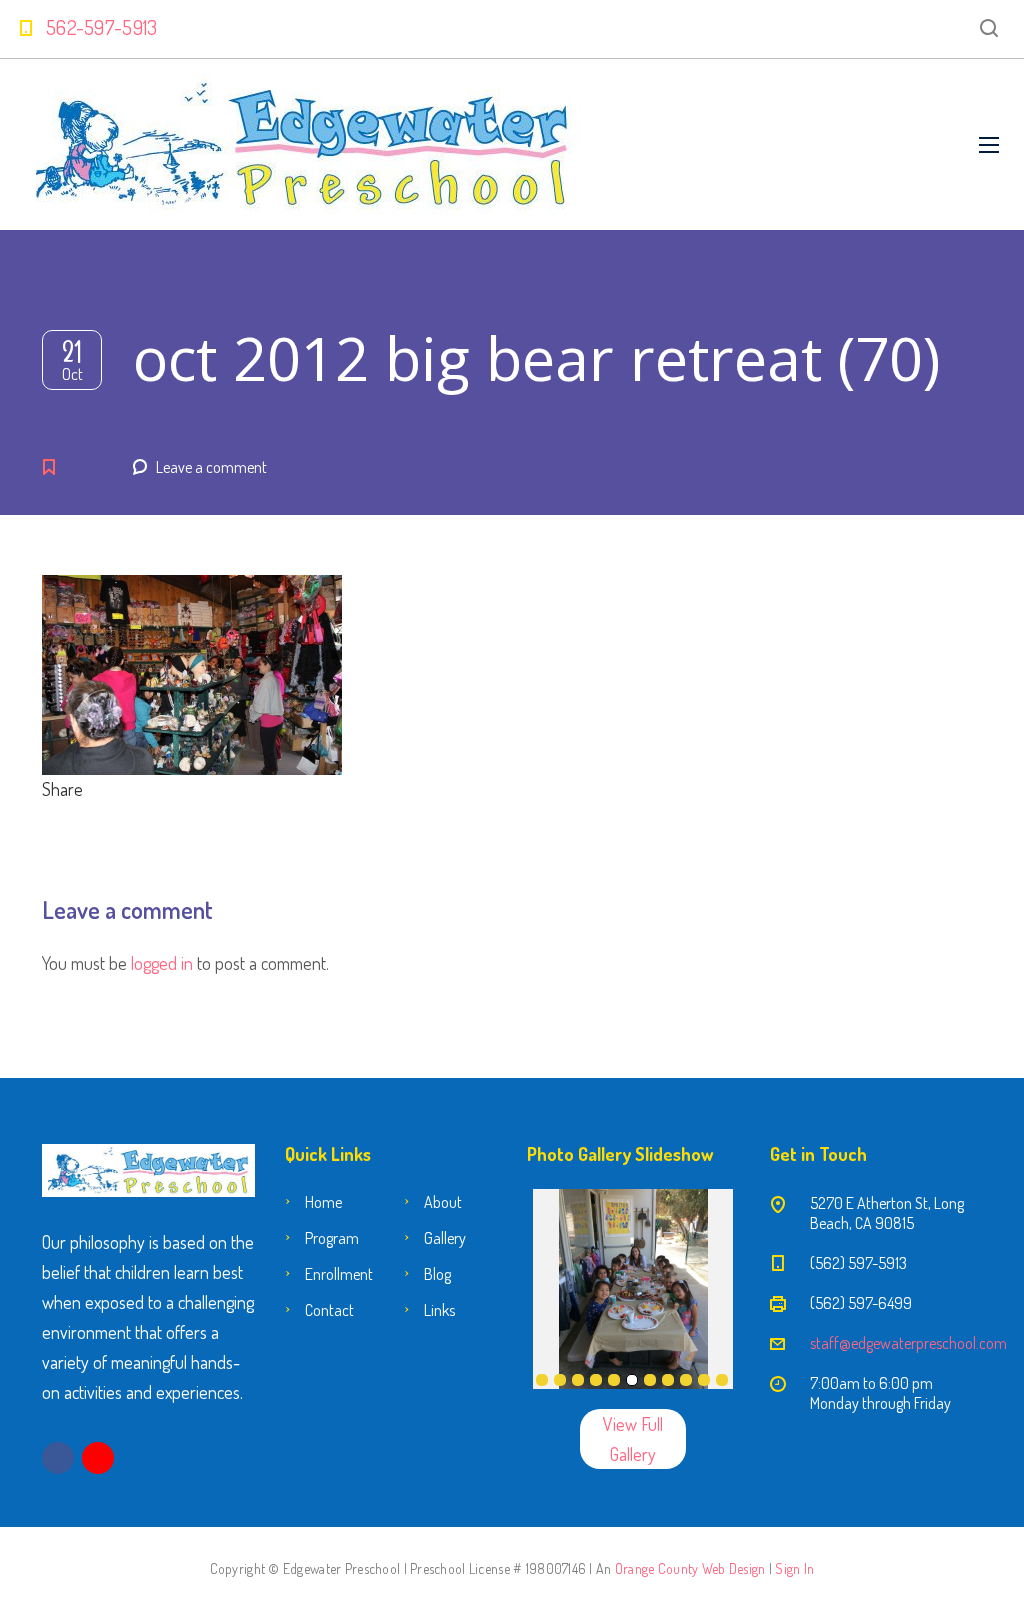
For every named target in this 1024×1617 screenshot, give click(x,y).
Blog (437, 1274)
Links (439, 1310)
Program (332, 1238)
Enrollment (339, 1274)
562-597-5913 (102, 27)
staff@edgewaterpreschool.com (908, 1343)
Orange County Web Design (690, 1568)
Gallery (445, 1238)
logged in (162, 963)
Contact (329, 1310)
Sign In (794, 1568)
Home (323, 1202)
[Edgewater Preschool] (303, 144)
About (443, 1202)
